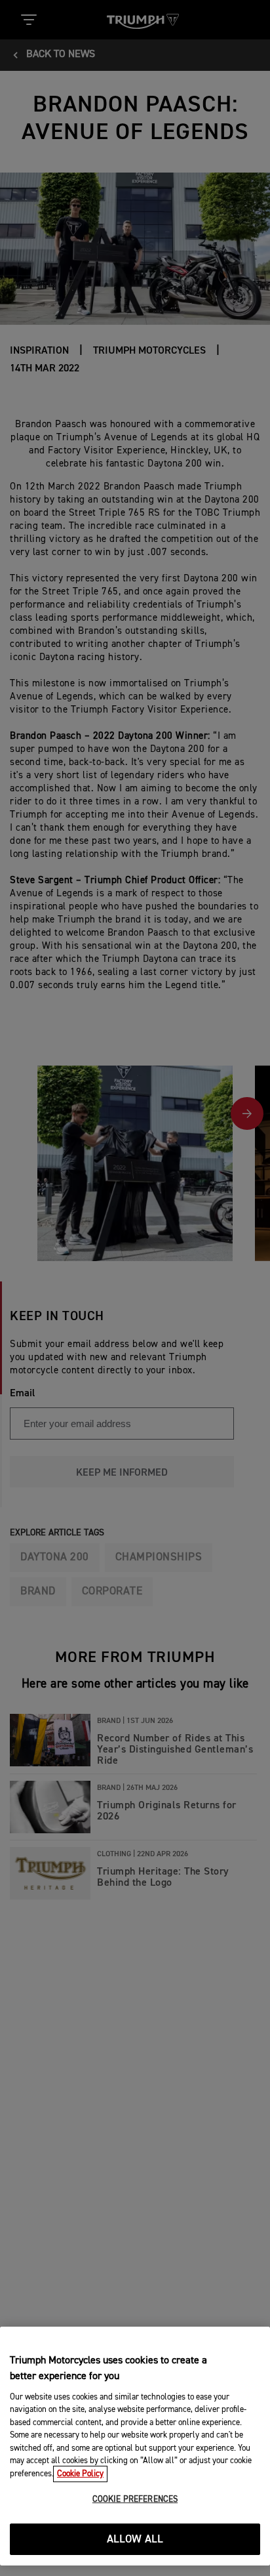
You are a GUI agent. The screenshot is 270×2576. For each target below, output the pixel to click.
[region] (135, 2446)
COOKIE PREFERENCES (135, 2500)
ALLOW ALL (135, 2540)
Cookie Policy (80, 2474)
